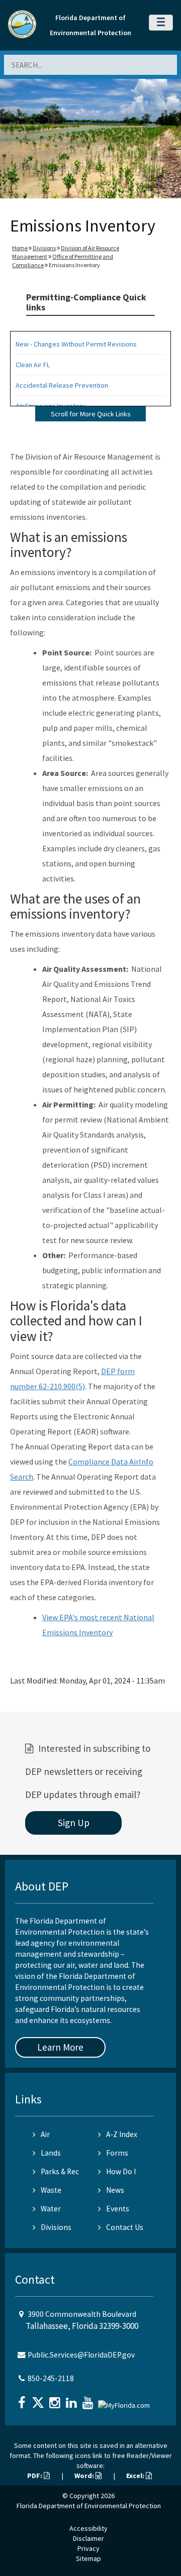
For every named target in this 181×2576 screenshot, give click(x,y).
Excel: (136, 2476)
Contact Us (125, 2227)
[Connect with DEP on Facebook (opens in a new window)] (23, 2399)
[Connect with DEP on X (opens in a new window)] (39, 2399)
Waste (51, 2190)
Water (51, 2209)
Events (118, 2209)
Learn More (60, 2047)
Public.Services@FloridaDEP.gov (81, 2355)
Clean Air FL (33, 365)
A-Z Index (122, 2134)
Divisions (44, 248)
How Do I (121, 2171)
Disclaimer (88, 2538)
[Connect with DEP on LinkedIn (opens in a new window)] (72, 2399)
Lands (51, 2153)
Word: (85, 2476)
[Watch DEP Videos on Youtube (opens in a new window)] (89, 2399)
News (115, 2190)
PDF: (35, 2476)
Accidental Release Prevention (62, 385)
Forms (117, 2153)
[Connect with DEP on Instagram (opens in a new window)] (56, 2399)
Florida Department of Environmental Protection (89, 2506)
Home (20, 248)
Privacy (88, 2548)
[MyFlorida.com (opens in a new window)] (125, 2401)
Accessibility (88, 2528)
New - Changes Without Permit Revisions (76, 344)
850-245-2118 (51, 2378)
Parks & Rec (60, 2171)
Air (45, 2134)
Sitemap (88, 2558)
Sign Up (74, 1823)
